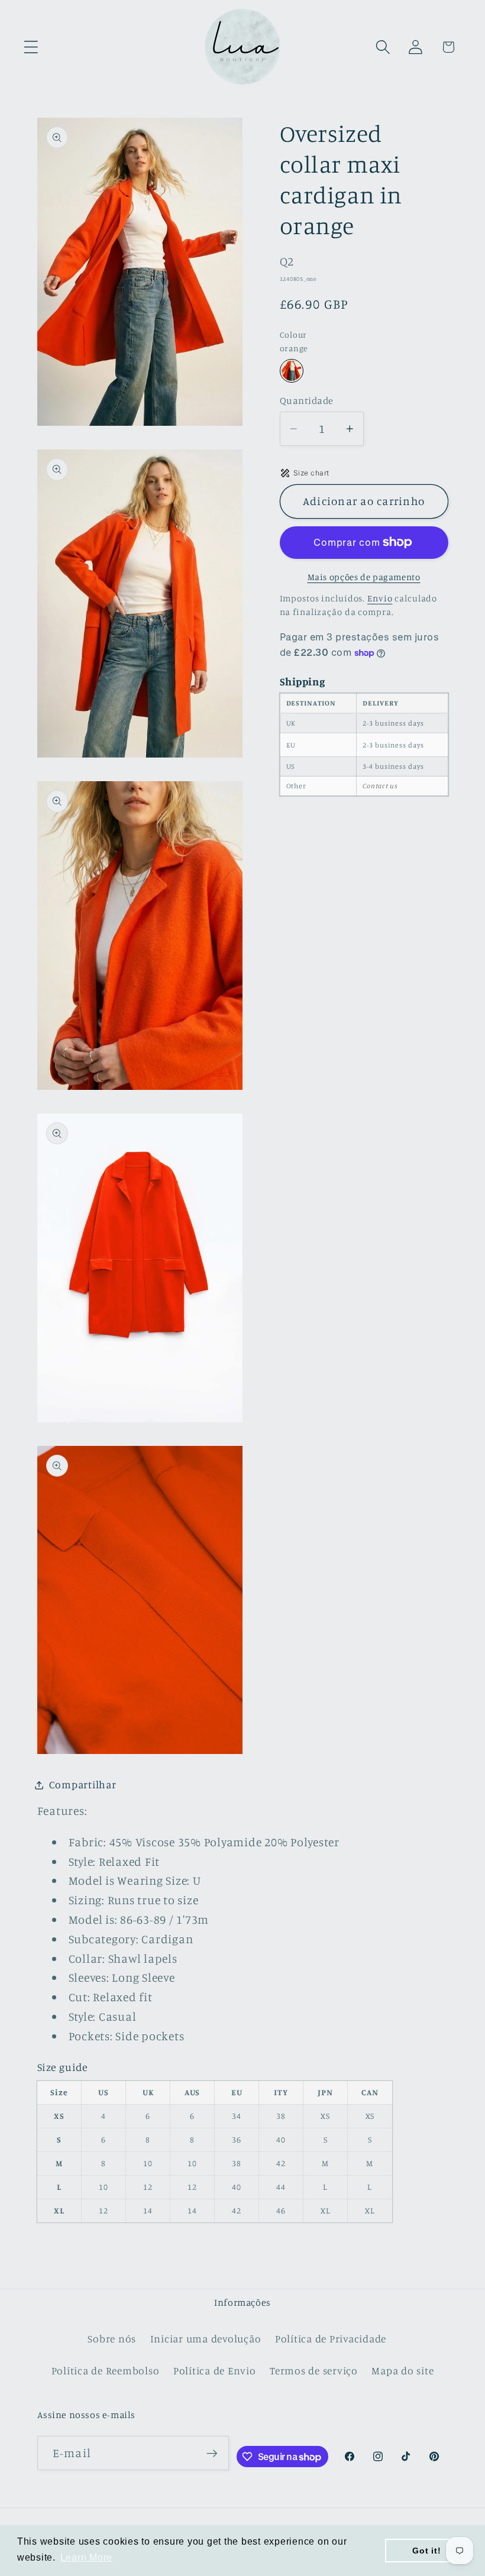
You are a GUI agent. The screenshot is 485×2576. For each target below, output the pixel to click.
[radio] (292, 371)
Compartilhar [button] (83, 1784)
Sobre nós (112, 2339)
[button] (31, 47)
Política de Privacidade (331, 2339)
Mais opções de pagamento (364, 577)
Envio (380, 598)
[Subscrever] (212, 2453)
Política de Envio (215, 2370)
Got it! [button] (426, 2551)
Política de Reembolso (106, 2370)
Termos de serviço (314, 2370)
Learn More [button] (87, 2557)
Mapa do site (402, 2370)
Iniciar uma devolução (206, 2339)
